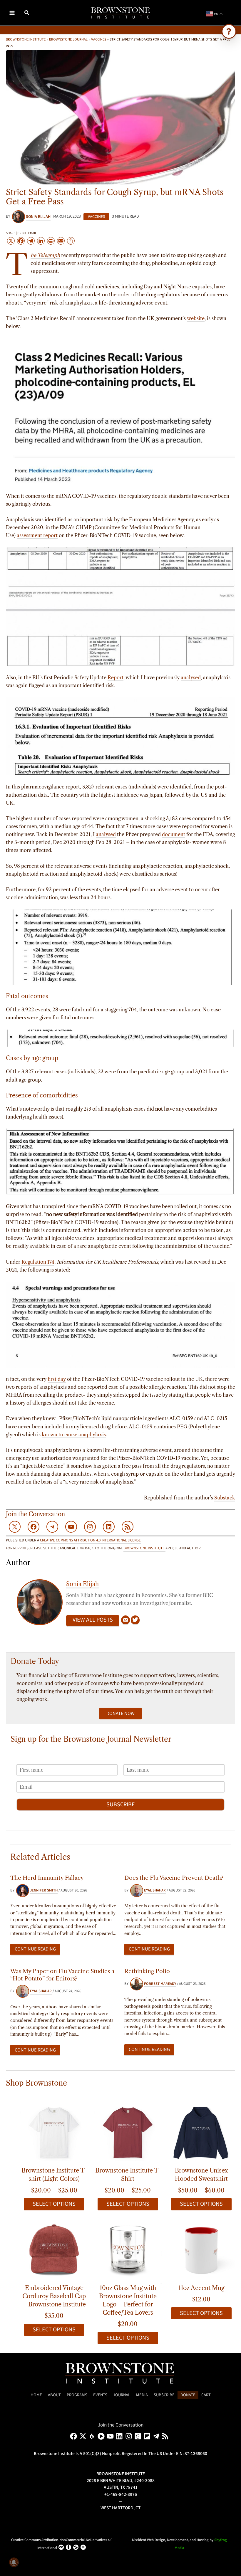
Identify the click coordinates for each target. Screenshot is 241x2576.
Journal (122, 2395)
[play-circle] (102, 2436)
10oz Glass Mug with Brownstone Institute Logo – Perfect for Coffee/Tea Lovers (128, 2300)
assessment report (37, 535)
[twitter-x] (84, 2436)
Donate (188, 2395)
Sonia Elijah (82, 1584)
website (196, 318)
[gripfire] (93, 2436)
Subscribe (121, 1805)
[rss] (166, 2436)
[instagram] (130, 2436)
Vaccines (99, 39)
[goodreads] (139, 2436)
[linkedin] (120, 2436)
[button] (27, 14)
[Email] (125, 1620)
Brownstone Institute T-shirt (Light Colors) (54, 2175)
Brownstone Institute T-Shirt (128, 2175)
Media (142, 2395)
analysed (191, 677)
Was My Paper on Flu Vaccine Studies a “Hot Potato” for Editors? (62, 1975)
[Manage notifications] (14, 2562)
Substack (225, 1498)
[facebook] (75, 2436)
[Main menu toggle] (12, 13)
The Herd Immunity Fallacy (47, 1878)
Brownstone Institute (26, 39)
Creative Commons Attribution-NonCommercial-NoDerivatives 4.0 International (62, 2544)
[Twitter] (135, 1620)
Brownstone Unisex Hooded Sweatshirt (201, 2175)
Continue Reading (35, 1949)
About (54, 2395)
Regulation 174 (38, 1262)
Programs (77, 2395)
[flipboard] (148, 2436)
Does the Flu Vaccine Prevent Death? (174, 1878)
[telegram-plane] (157, 2436)
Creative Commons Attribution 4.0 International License (90, 1540)
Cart (206, 2395)
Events (100, 2395)
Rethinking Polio (147, 1971)
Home (36, 2395)
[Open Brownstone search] (229, 31)
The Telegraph (45, 256)
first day (57, 1379)
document (174, 834)
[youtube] (111, 2436)
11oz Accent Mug (201, 2288)
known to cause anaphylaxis (74, 1435)
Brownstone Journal (68, 39)
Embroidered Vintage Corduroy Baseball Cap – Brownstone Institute (54, 2296)
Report (116, 677)
